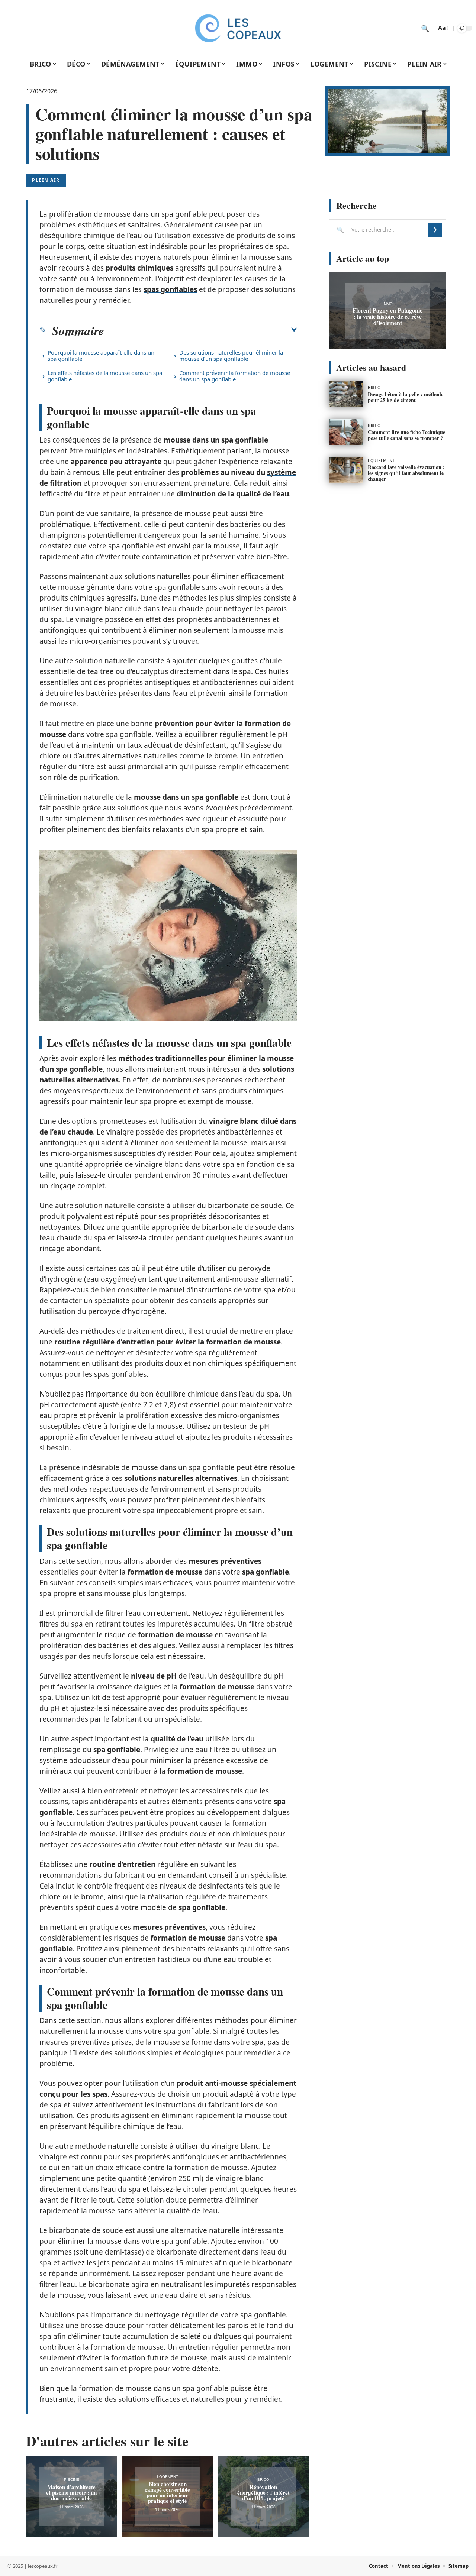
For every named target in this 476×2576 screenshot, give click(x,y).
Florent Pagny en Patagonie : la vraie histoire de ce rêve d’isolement (387, 316)
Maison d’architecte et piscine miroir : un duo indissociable (71, 2492)
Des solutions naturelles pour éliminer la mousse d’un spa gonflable (231, 355)
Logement (168, 2477)
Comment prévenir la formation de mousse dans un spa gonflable (235, 376)
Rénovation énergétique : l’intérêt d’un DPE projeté (263, 2492)
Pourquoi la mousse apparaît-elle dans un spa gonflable (101, 355)
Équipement (381, 460)
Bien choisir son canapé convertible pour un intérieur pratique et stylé (167, 2492)
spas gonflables (170, 289)
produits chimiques (139, 268)
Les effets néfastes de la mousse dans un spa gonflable (105, 376)
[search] (425, 28)
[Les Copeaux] (238, 28)
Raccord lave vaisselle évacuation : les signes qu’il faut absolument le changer (406, 473)
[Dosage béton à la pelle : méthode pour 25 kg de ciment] (346, 394)
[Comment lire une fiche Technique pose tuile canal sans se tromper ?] (346, 432)
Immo (388, 304)
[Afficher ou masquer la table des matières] (200, 330)
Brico (263, 2480)
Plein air (46, 180)
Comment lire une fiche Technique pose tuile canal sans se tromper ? (406, 435)
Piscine (72, 2480)
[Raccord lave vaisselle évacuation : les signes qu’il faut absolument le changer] (346, 470)
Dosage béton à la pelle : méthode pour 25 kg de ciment (406, 397)
